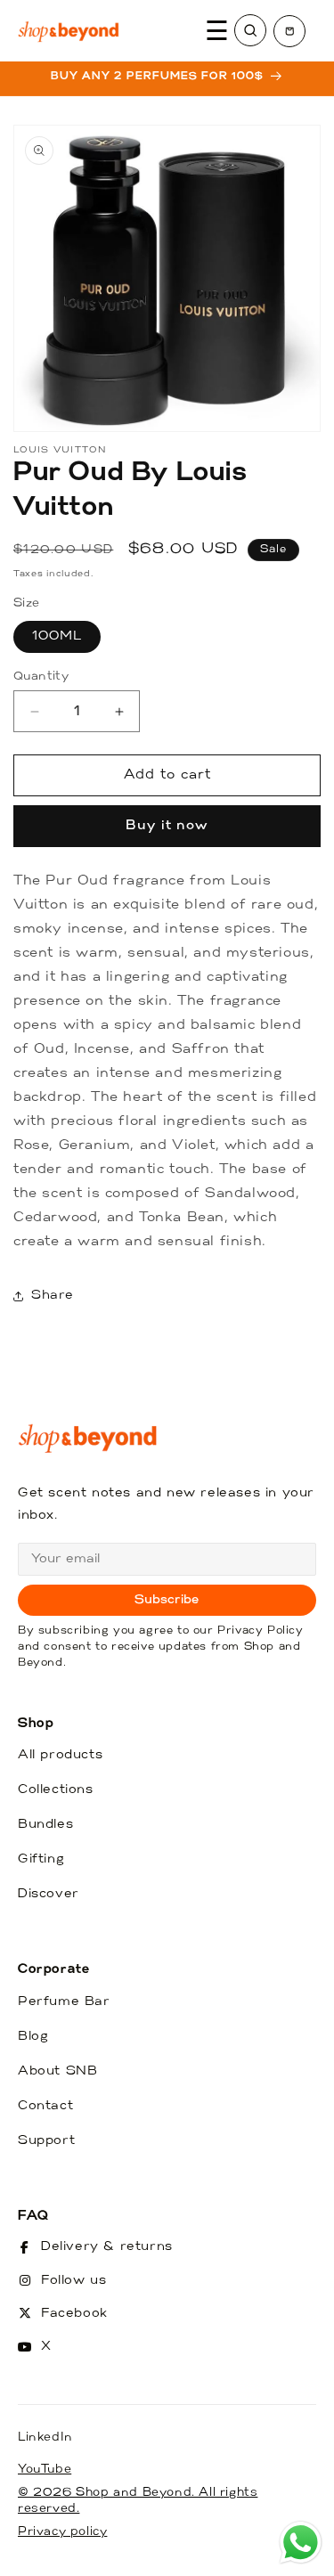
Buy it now (167, 826)
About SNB (57, 2071)
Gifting (41, 1859)
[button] (289, 31)
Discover (49, 1894)
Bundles (45, 1825)
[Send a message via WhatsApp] (301, 2543)
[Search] (250, 30)
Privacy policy (62, 2532)
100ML (57, 636)
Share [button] (53, 1296)
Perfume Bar (64, 2002)
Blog (33, 2037)
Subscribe (167, 1600)
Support (46, 2141)
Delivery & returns (107, 2247)
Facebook (74, 2314)
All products (60, 1755)
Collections (56, 1790)
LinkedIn (45, 2437)
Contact (45, 2106)
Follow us (73, 2281)
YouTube (45, 2470)
